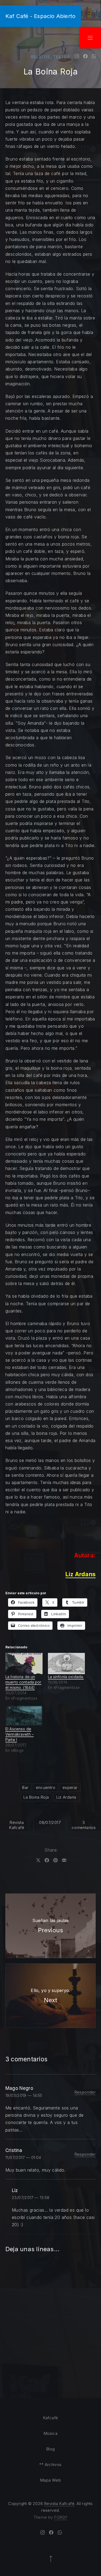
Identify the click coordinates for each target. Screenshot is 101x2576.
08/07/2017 (50, 1822)
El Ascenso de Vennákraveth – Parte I (20, 1734)
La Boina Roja (36, 1797)
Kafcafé (51, 2418)
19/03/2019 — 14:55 (24, 2095)
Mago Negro (19, 2088)
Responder (85, 2092)
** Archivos (50, 2465)
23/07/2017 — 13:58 (31, 2198)
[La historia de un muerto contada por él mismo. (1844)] (24, 1664)
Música (50, 2433)
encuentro (46, 1787)
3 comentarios (84, 1825)
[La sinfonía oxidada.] (67, 1664)
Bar (25, 1787)
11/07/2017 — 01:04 (23, 2157)
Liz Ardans (66, 1797)
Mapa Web (50, 2480)
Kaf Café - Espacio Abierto (40, 16)
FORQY (61, 2517)
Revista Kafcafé (17, 1825)
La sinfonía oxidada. (66, 1677)
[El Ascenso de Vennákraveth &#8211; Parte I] (24, 1716)
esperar (70, 1787)
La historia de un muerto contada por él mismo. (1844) (23, 1682)
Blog (51, 2449)
